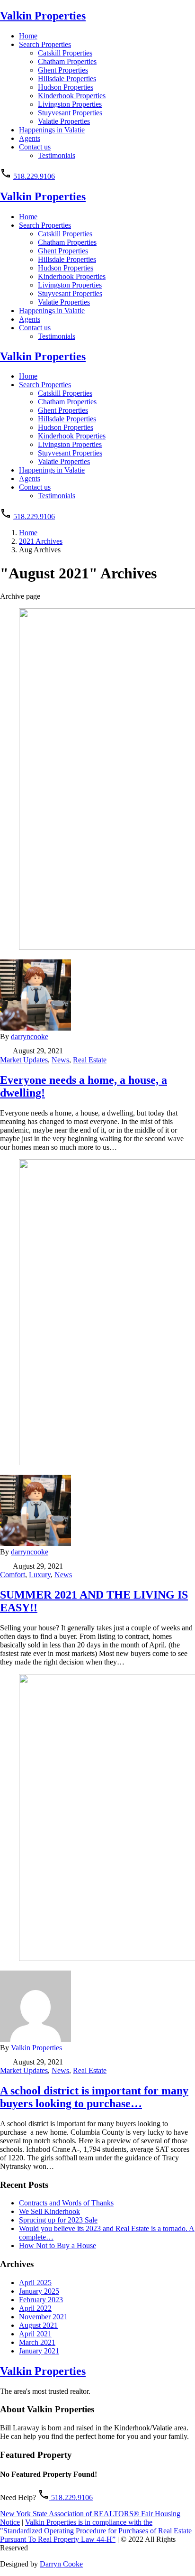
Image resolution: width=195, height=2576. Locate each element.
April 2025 (35, 2283)
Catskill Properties (65, 53)
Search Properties (45, 44)
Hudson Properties (66, 87)
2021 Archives (41, 541)
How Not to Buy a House (58, 2246)
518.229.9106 (34, 176)
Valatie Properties (64, 121)
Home (28, 36)
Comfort (13, 1575)
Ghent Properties (63, 70)
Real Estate (90, 1060)
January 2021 (39, 2351)
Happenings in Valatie (52, 130)
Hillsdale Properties (67, 79)
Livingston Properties (70, 104)
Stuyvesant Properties (70, 113)
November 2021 (43, 2317)
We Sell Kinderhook (49, 2211)
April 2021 (35, 2334)
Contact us (35, 147)
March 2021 (37, 2342)
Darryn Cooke (61, 2564)
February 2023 (41, 2300)
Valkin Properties (43, 16)
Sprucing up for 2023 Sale (58, 2220)
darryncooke (30, 1037)
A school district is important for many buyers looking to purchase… (94, 2097)
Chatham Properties (67, 61)
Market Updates (24, 1060)
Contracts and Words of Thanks (66, 2203)
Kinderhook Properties (72, 96)
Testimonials (57, 155)
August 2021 (38, 2325)
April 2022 (35, 2308)
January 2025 (39, 2291)
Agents (30, 138)
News (60, 1060)
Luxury (40, 1575)
